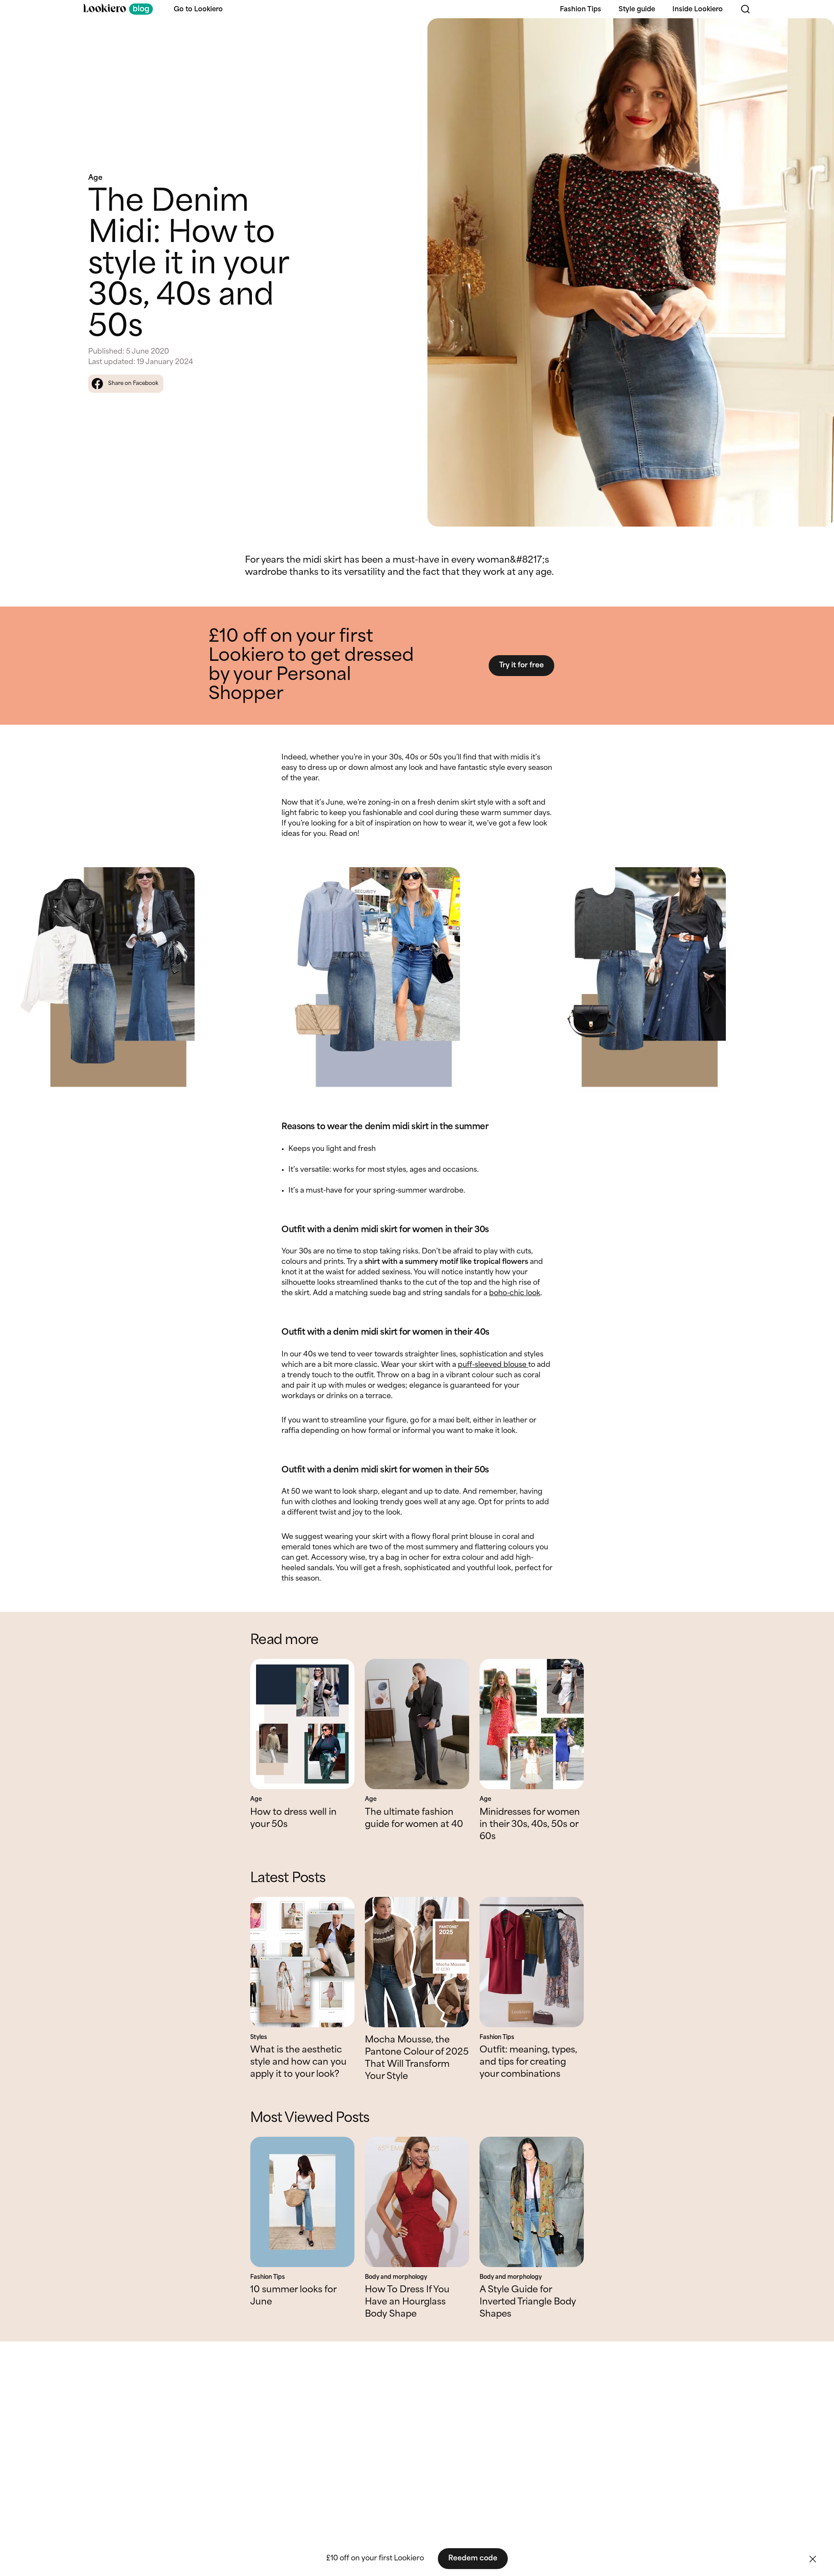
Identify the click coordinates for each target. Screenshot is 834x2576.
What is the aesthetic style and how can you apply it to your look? (298, 2062)
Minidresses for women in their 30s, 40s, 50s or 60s (530, 1825)
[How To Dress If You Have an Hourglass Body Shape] (417, 2202)
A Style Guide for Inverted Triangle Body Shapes (528, 2302)
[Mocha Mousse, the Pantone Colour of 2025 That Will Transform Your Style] (417, 1962)
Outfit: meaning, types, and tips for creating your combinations (528, 2062)
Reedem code (473, 2558)
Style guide (637, 10)
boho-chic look (515, 1293)
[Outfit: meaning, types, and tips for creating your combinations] (532, 1962)
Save (817, 32)
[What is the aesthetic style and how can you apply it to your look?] (302, 1962)
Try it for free (521, 665)
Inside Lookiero (698, 10)
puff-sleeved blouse (493, 1365)
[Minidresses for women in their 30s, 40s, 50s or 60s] (532, 1724)
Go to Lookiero (198, 10)
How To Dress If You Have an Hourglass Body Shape (407, 2302)
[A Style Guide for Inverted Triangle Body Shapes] (532, 2202)
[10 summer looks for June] (302, 2202)
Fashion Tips (581, 10)
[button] (813, 2559)
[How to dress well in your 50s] (302, 1724)
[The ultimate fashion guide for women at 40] (417, 1724)
